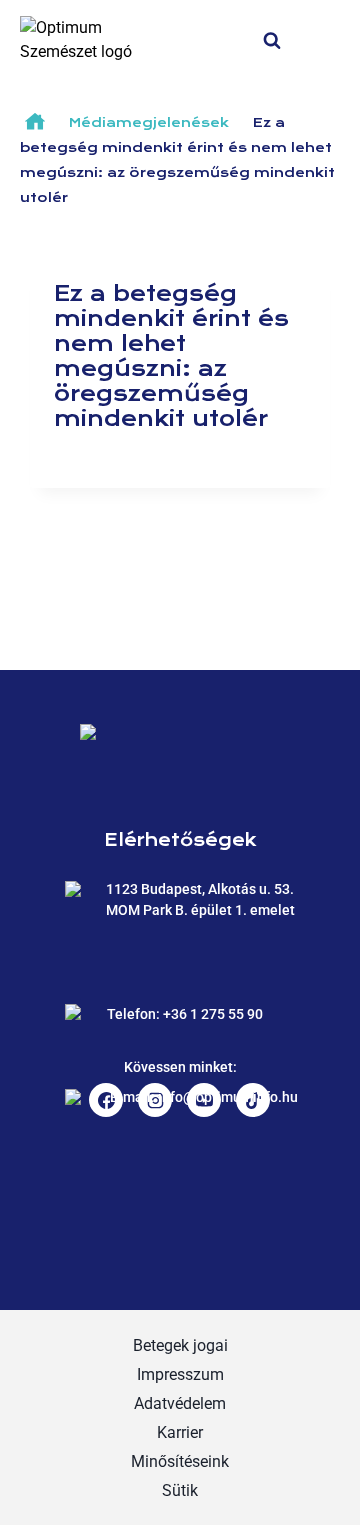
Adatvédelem (180, 1403)
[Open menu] (331, 40)
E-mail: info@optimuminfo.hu (204, 1097)
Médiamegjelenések (149, 123)
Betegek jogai (180, 1345)
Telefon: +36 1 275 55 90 (185, 1014)
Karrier (180, 1432)
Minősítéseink (180, 1461)
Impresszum (180, 1374)
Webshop (229, 40)
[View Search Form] (291, 38)
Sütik (180, 1490)
